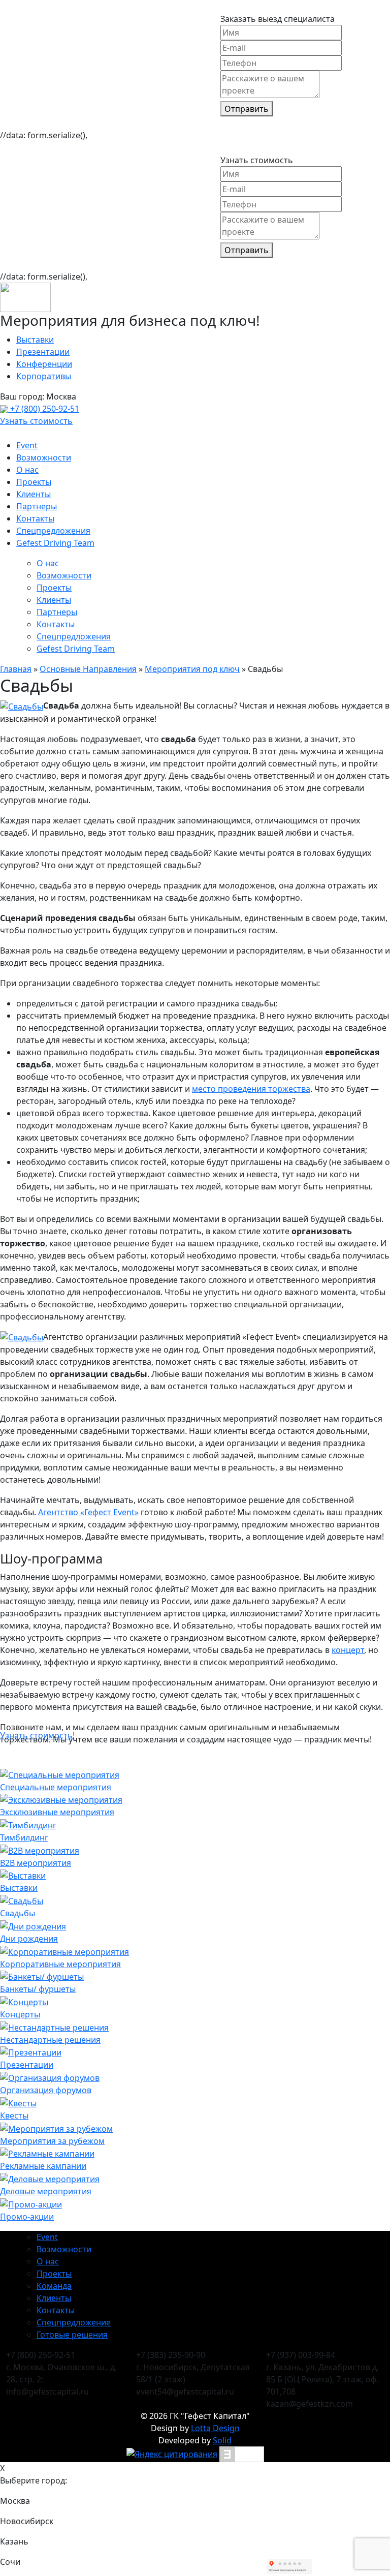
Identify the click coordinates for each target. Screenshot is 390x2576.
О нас (27, 470)
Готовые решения (72, 2335)
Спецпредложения (53, 531)
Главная (16, 669)
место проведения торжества (251, 1089)
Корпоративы (44, 376)
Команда (54, 2286)
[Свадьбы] (22, 706)
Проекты (34, 482)
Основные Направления (88, 669)
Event (27, 445)
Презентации (43, 352)
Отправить (247, 109)
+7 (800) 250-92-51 (44, 409)
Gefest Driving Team (55, 543)
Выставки (35, 340)
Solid (222, 2440)
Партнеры (37, 506)
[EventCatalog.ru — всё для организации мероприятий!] (242, 2454)
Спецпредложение (74, 2322)
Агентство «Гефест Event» (88, 1512)
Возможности (44, 457)
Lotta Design (215, 2428)
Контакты (35, 518)
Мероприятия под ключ (192, 669)
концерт (348, 1650)
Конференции (44, 364)
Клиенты (34, 494)
